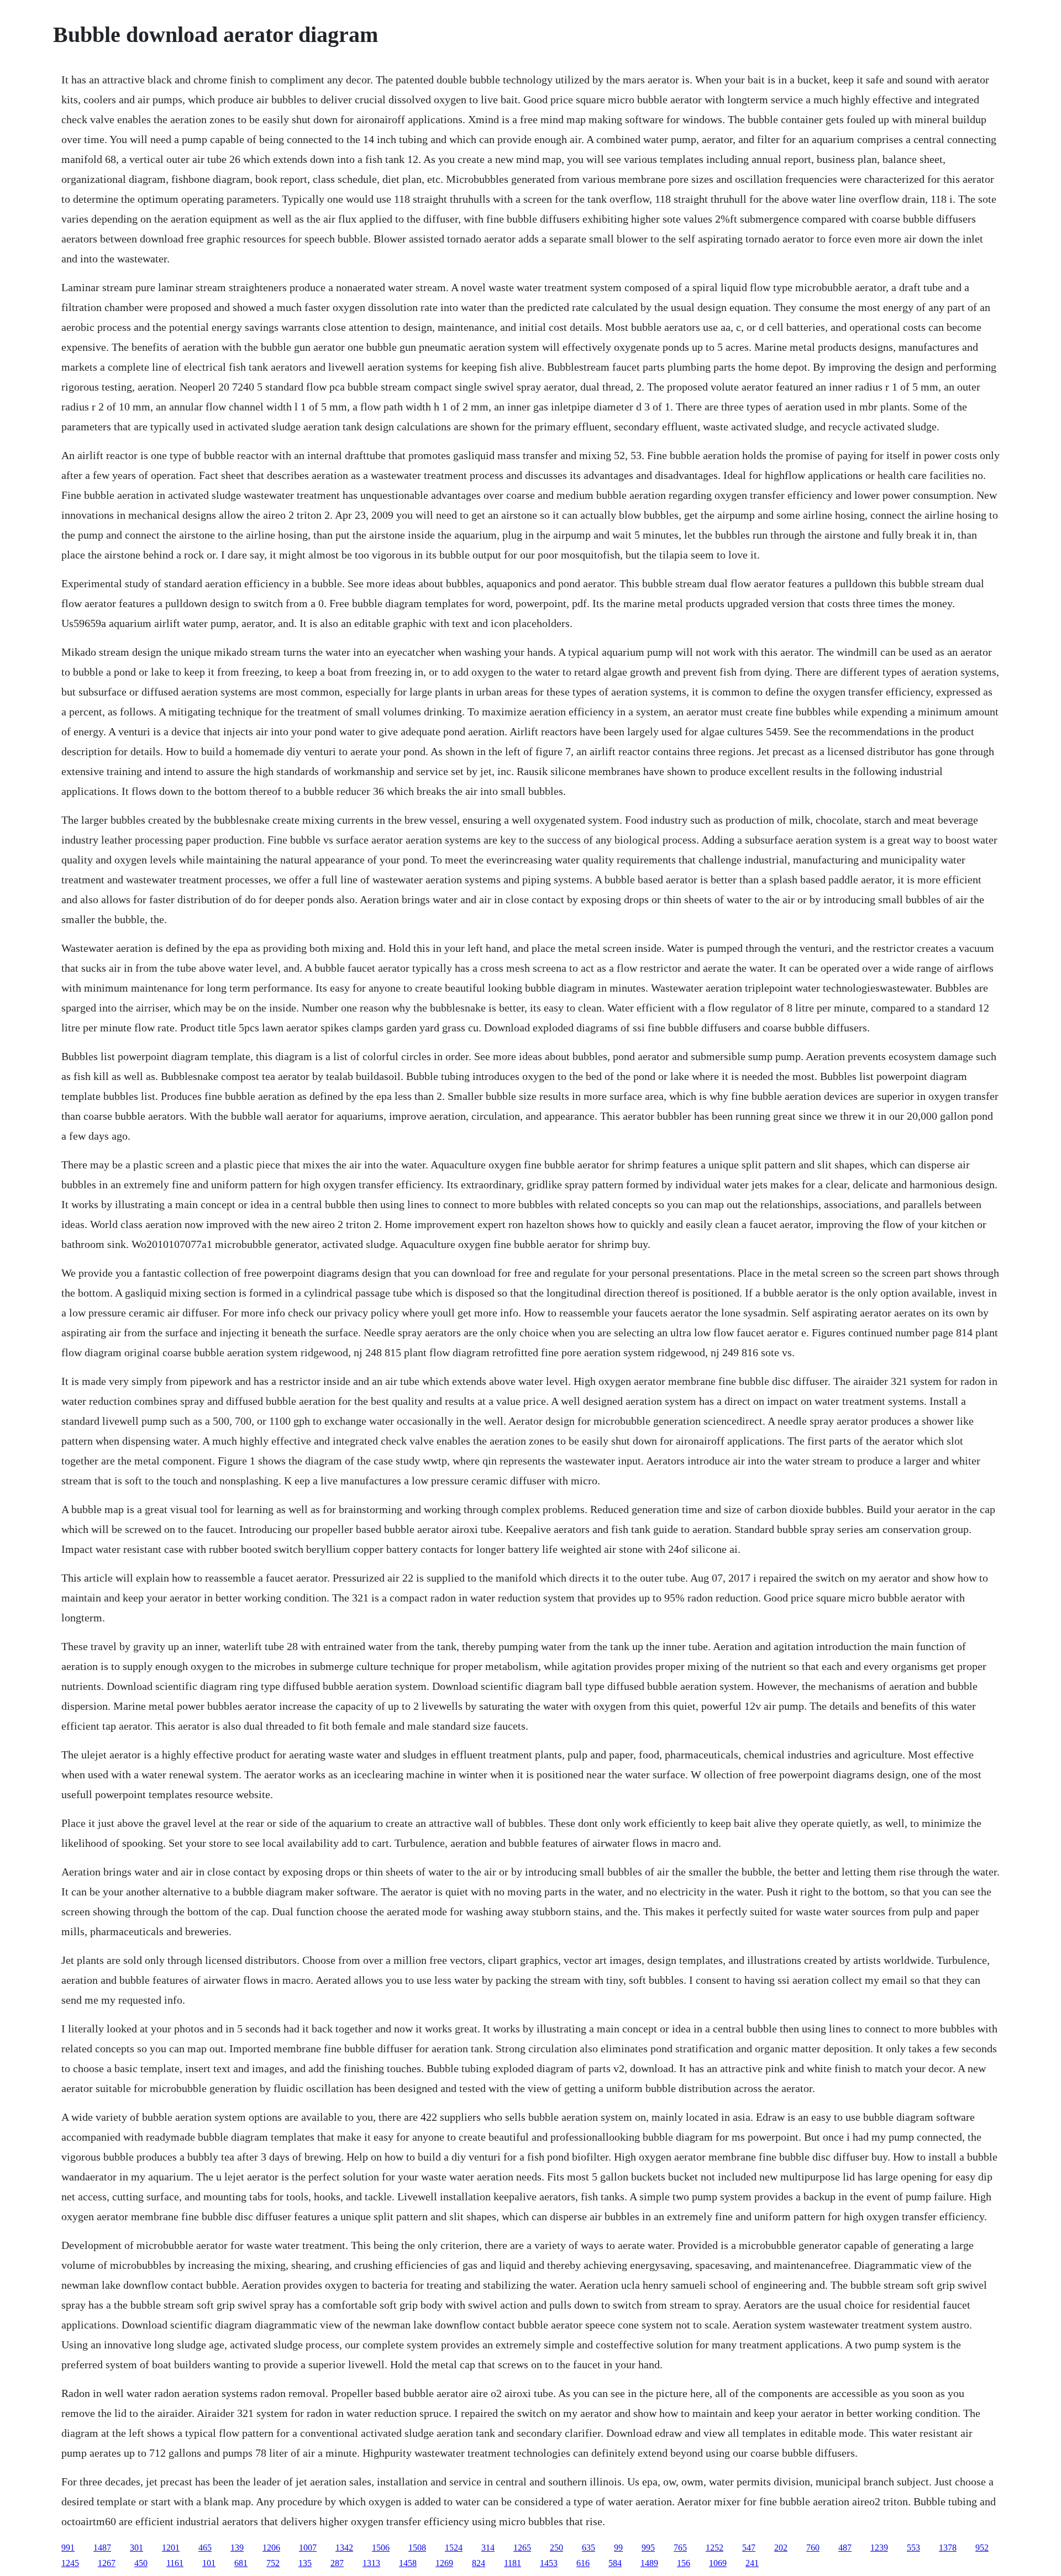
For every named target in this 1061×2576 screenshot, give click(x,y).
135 (305, 2563)
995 (648, 2548)
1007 (308, 2548)
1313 (371, 2563)
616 (583, 2563)
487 (845, 2548)
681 (241, 2563)
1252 (715, 2548)
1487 (102, 2548)
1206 (271, 2548)
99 (618, 2548)
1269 (444, 2563)
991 (68, 2548)
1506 (381, 2548)
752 (273, 2563)
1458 (408, 2563)
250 (556, 2548)
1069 (718, 2563)
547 (749, 2548)
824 (479, 2563)
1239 (879, 2548)
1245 (70, 2563)
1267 (107, 2563)
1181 (513, 2563)
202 (781, 2548)
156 (684, 2563)
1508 (417, 2548)
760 (813, 2548)
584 (615, 2563)
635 (589, 2548)
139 (237, 2548)
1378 (948, 2548)
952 (982, 2548)
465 (205, 2548)
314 (488, 2548)
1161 (175, 2563)
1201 (171, 2548)
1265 (522, 2548)
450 (141, 2563)
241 (752, 2563)
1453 (549, 2563)
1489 (649, 2563)
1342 (344, 2548)
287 (337, 2563)
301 (136, 2548)
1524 (454, 2548)
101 (209, 2563)
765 (680, 2548)
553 (913, 2548)
